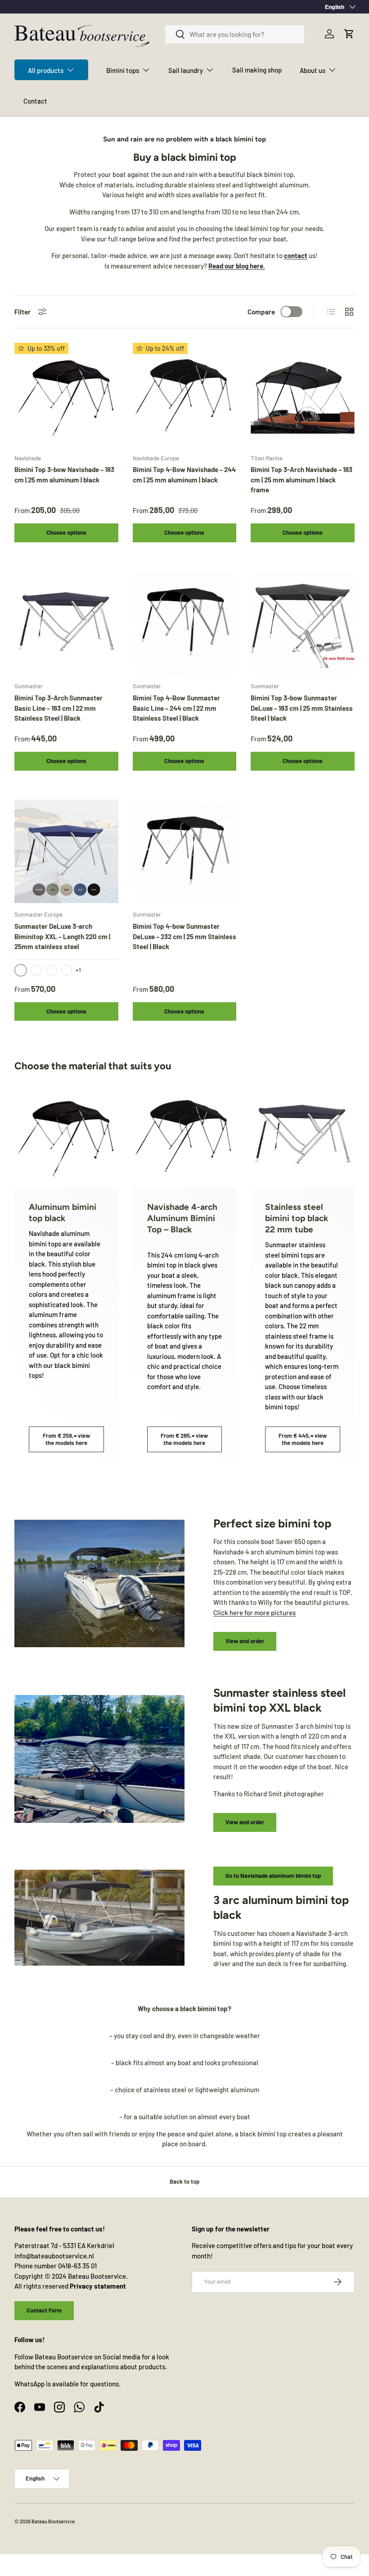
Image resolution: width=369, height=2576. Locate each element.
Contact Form (44, 2310)
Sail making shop (257, 70)
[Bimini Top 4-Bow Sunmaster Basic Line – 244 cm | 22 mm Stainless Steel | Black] (185, 623)
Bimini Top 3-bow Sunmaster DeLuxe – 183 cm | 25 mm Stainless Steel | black (302, 708)
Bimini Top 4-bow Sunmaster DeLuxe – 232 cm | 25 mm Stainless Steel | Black (184, 936)
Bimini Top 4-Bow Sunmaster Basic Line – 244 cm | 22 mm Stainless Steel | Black (176, 708)
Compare (261, 312)
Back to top (184, 2181)
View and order (245, 1641)
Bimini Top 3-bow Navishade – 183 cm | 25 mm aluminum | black (64, 475)
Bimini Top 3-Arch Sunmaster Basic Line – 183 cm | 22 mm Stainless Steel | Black (58, 708)
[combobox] (235, 34)
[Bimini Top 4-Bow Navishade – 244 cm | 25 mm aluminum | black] (185, 395)
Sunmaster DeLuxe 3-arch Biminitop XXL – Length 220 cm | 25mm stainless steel (62, 936)
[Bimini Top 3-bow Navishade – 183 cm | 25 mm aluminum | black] (66, 395)
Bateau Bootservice (53, 2521)
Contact (35, 101)
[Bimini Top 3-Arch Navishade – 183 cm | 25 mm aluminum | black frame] (303, 395)
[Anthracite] (51, 970)
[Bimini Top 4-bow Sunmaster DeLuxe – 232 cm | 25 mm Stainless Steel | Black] (185, 852)
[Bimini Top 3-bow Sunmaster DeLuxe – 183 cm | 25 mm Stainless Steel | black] (303, 623)
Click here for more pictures (254, 1613)
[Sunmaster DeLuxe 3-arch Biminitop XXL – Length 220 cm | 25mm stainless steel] (66, 852)
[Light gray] (67, 970)
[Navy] (36, 970)
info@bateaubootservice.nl (54, 2256)
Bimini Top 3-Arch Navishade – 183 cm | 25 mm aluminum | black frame (301, 479)
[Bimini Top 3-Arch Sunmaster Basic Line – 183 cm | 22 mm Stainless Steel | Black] (66, 623)
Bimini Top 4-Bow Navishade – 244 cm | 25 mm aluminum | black (184, 475)
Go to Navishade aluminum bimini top (273, 1876)
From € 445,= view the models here (303, 1439)
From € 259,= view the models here (66, 1439)
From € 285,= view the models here (184, 1439)
